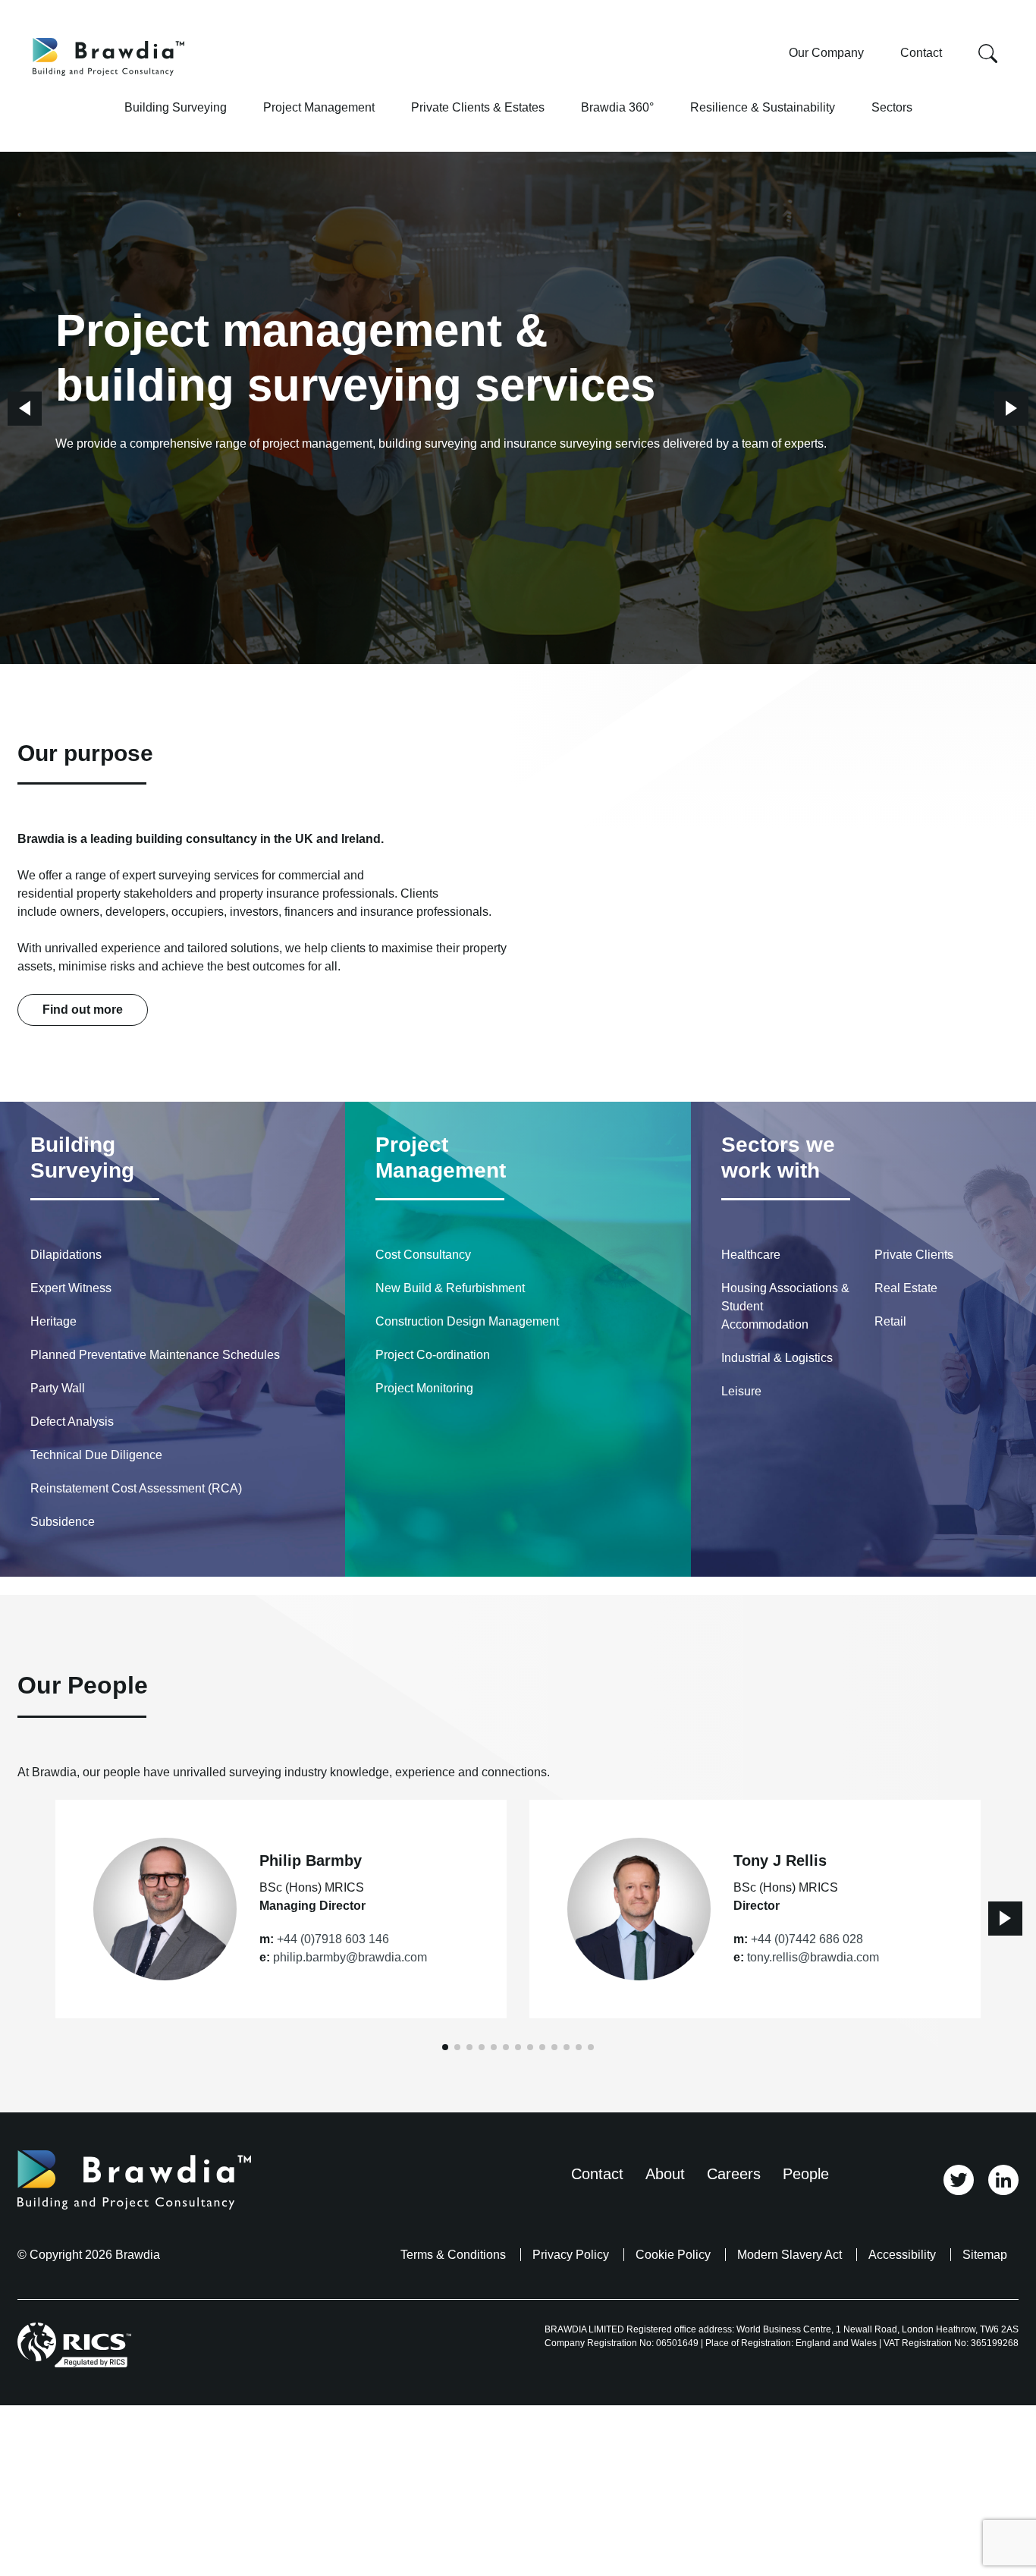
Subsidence (63, 1522)
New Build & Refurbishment (450, 1288)
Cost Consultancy (423, 1255)
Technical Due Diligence (96, 1455)
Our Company (826, 53)
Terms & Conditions (453, 2255)
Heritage (53, 1321)
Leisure (741, 1391)
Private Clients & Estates (478, 107)
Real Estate (906, 1288)
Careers (734, 2174)
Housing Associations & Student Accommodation (785, 1306)
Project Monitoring (424, 1388)
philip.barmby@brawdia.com (350, 1957)
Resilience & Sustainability (763, 107)
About (665, 2174)
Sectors (892, 107)
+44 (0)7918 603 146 (333, 1939)
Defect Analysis (72, 1422)
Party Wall (58, 1388)
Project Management (319, 107)
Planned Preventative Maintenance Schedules (155, 1355)
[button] (25, 409)
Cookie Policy (673, 2255)
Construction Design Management (467, 1321)
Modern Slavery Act (790, 2255)
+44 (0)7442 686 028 (807, 1939)
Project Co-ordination (433, 1355)
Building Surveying (176, 107)
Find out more (83, 1010)
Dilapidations (66, 1255)
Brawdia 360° (617, 107)
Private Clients (914, 1255)
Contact (921, 53)
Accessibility (902, 2255)
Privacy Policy (571, 2255)
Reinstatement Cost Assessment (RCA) (136, 1488)
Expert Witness (71, 1288)
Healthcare (751, 1255)
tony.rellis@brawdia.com (813, 1957)
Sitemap (985, 2255)
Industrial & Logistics (777, 1358)
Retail (890, 1321)
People (806, 2174)
